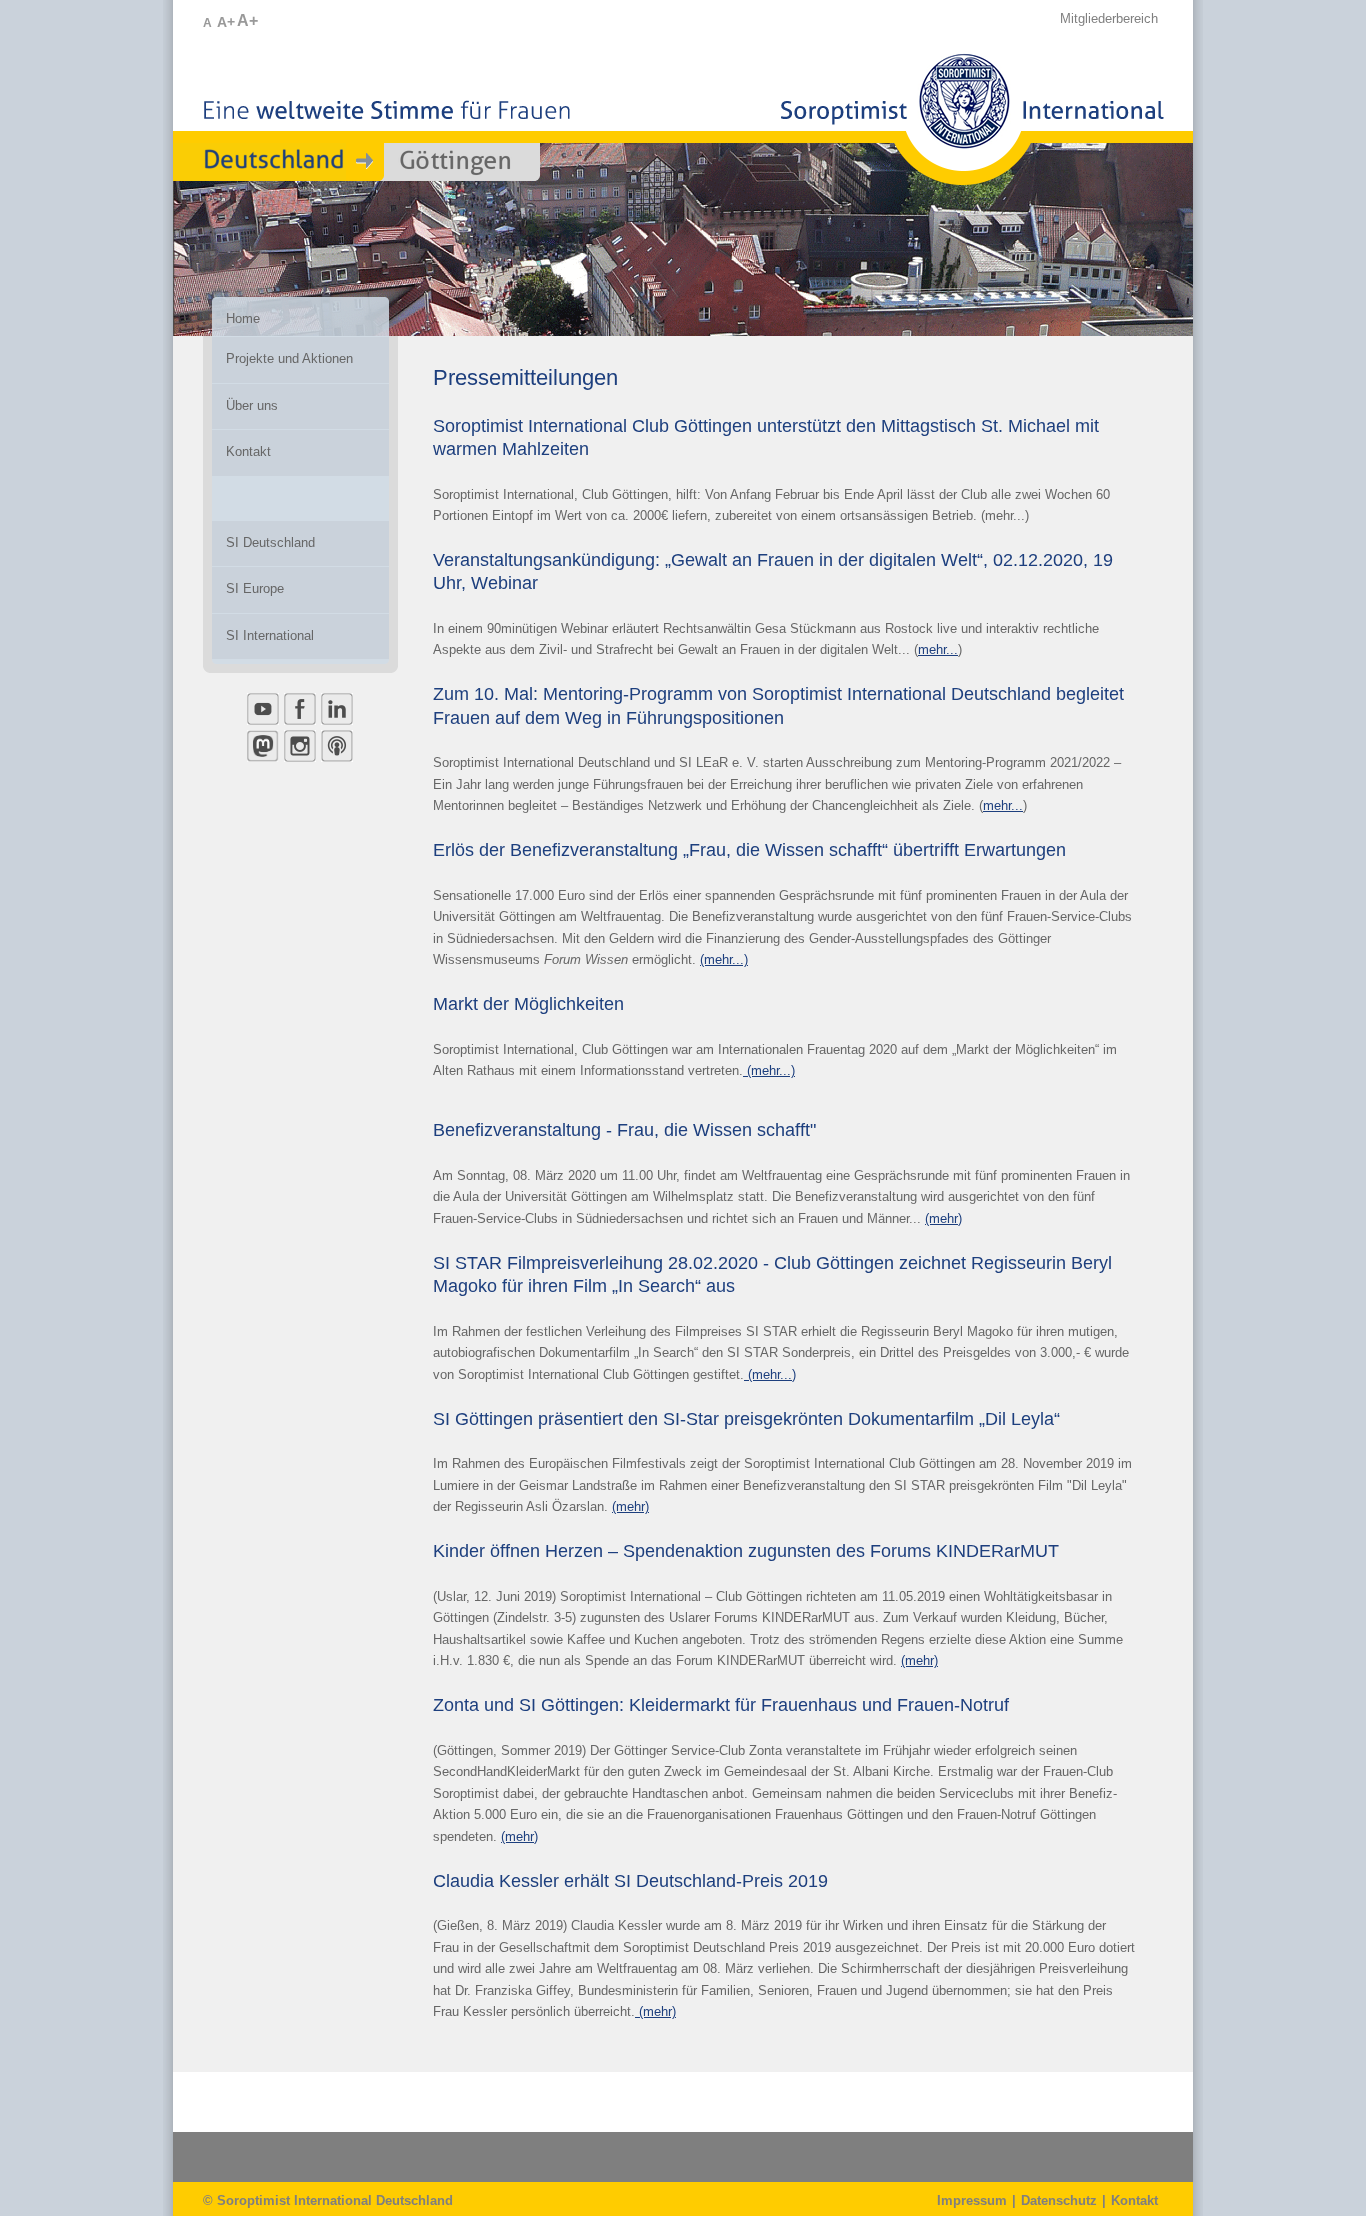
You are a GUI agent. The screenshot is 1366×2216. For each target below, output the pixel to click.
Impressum (972, 2200)
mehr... (938, 649)
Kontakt (1134, 2200)
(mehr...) (724, 959)
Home (243, 318)
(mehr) (943, 1218)
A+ (226, 22)
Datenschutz (1059, 2200)
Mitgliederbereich (1109, 18)
